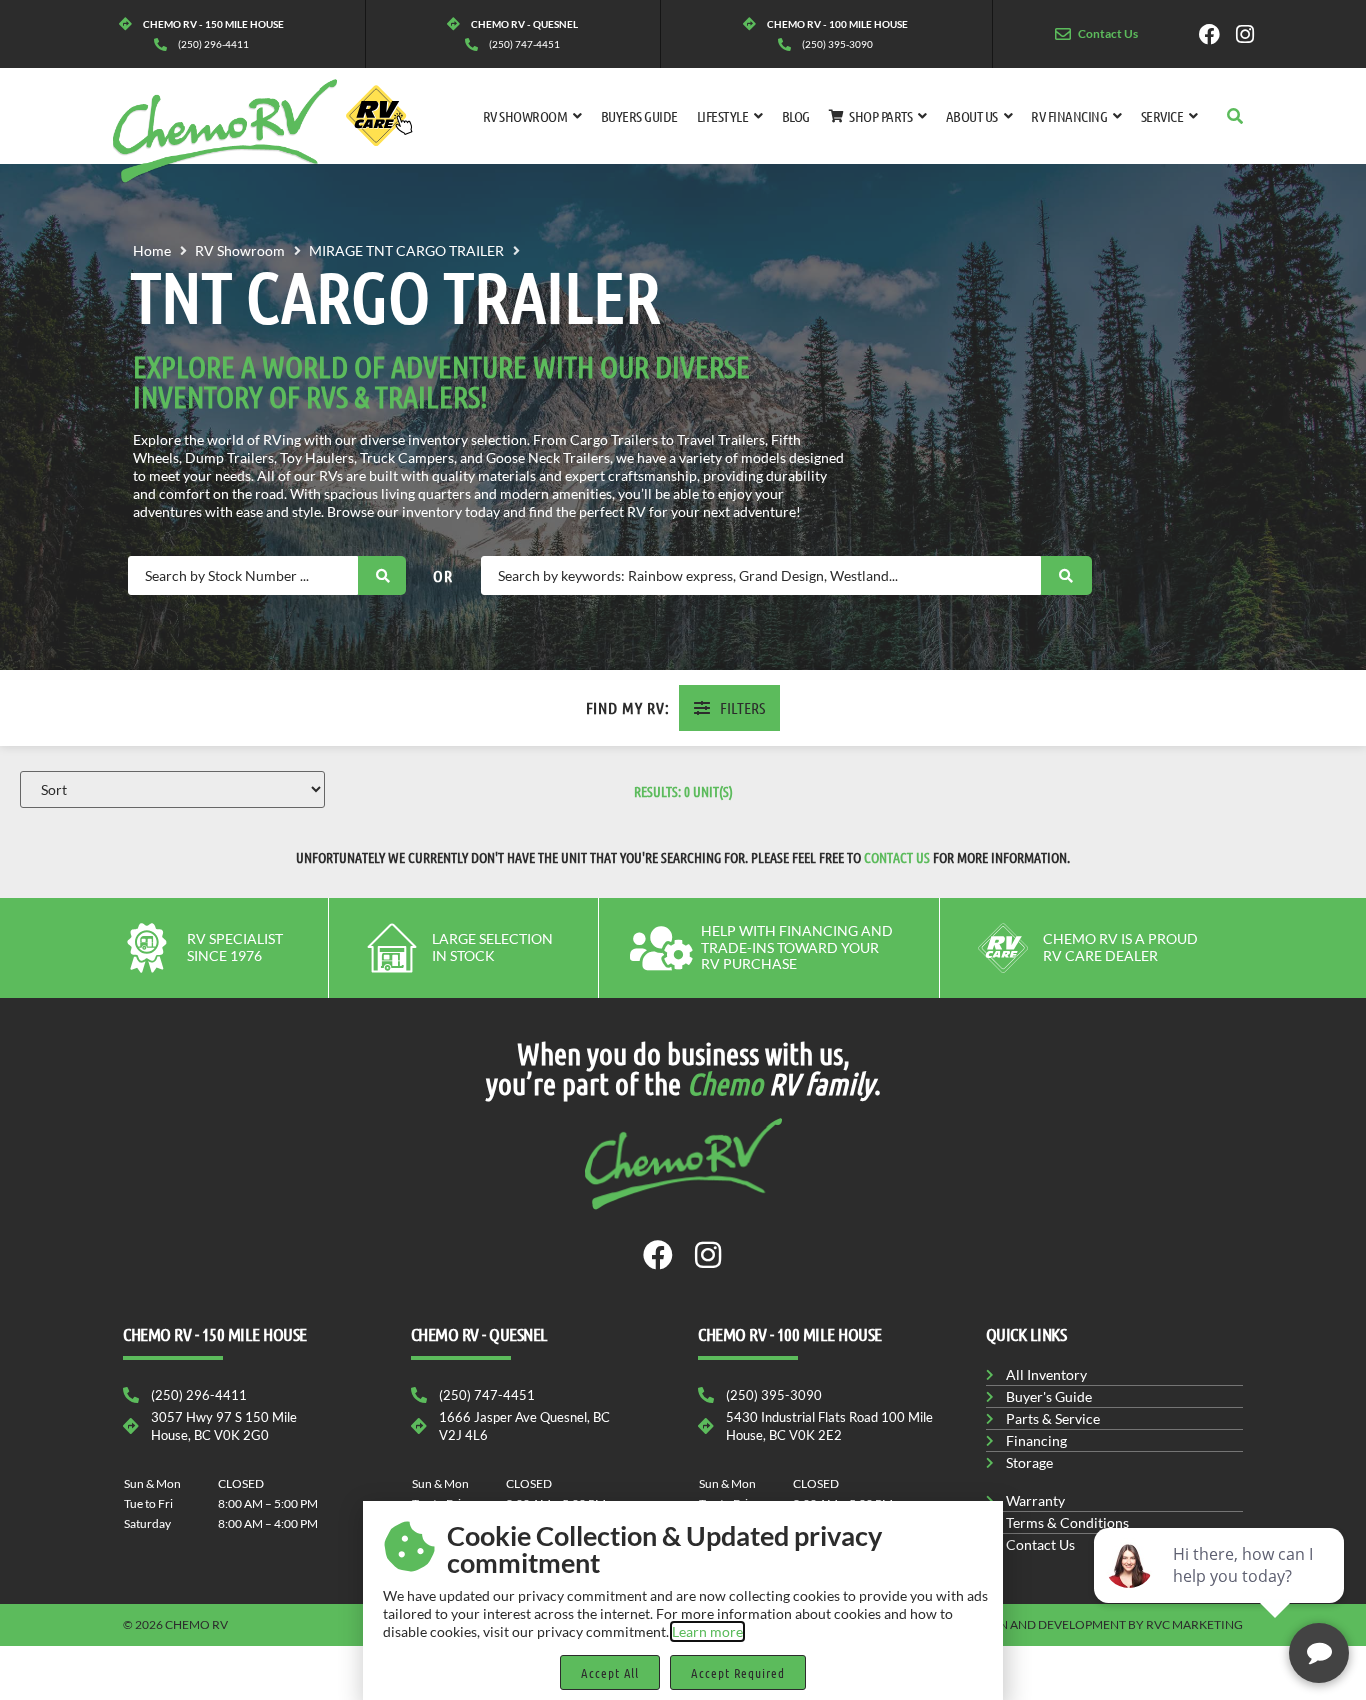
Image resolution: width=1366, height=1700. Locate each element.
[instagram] (1251, 34)
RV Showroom (240, 250)
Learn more (707, 1631)
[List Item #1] (1214, 34)
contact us (897, 857)
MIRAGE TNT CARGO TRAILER (406, 250)
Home (152, 250)
